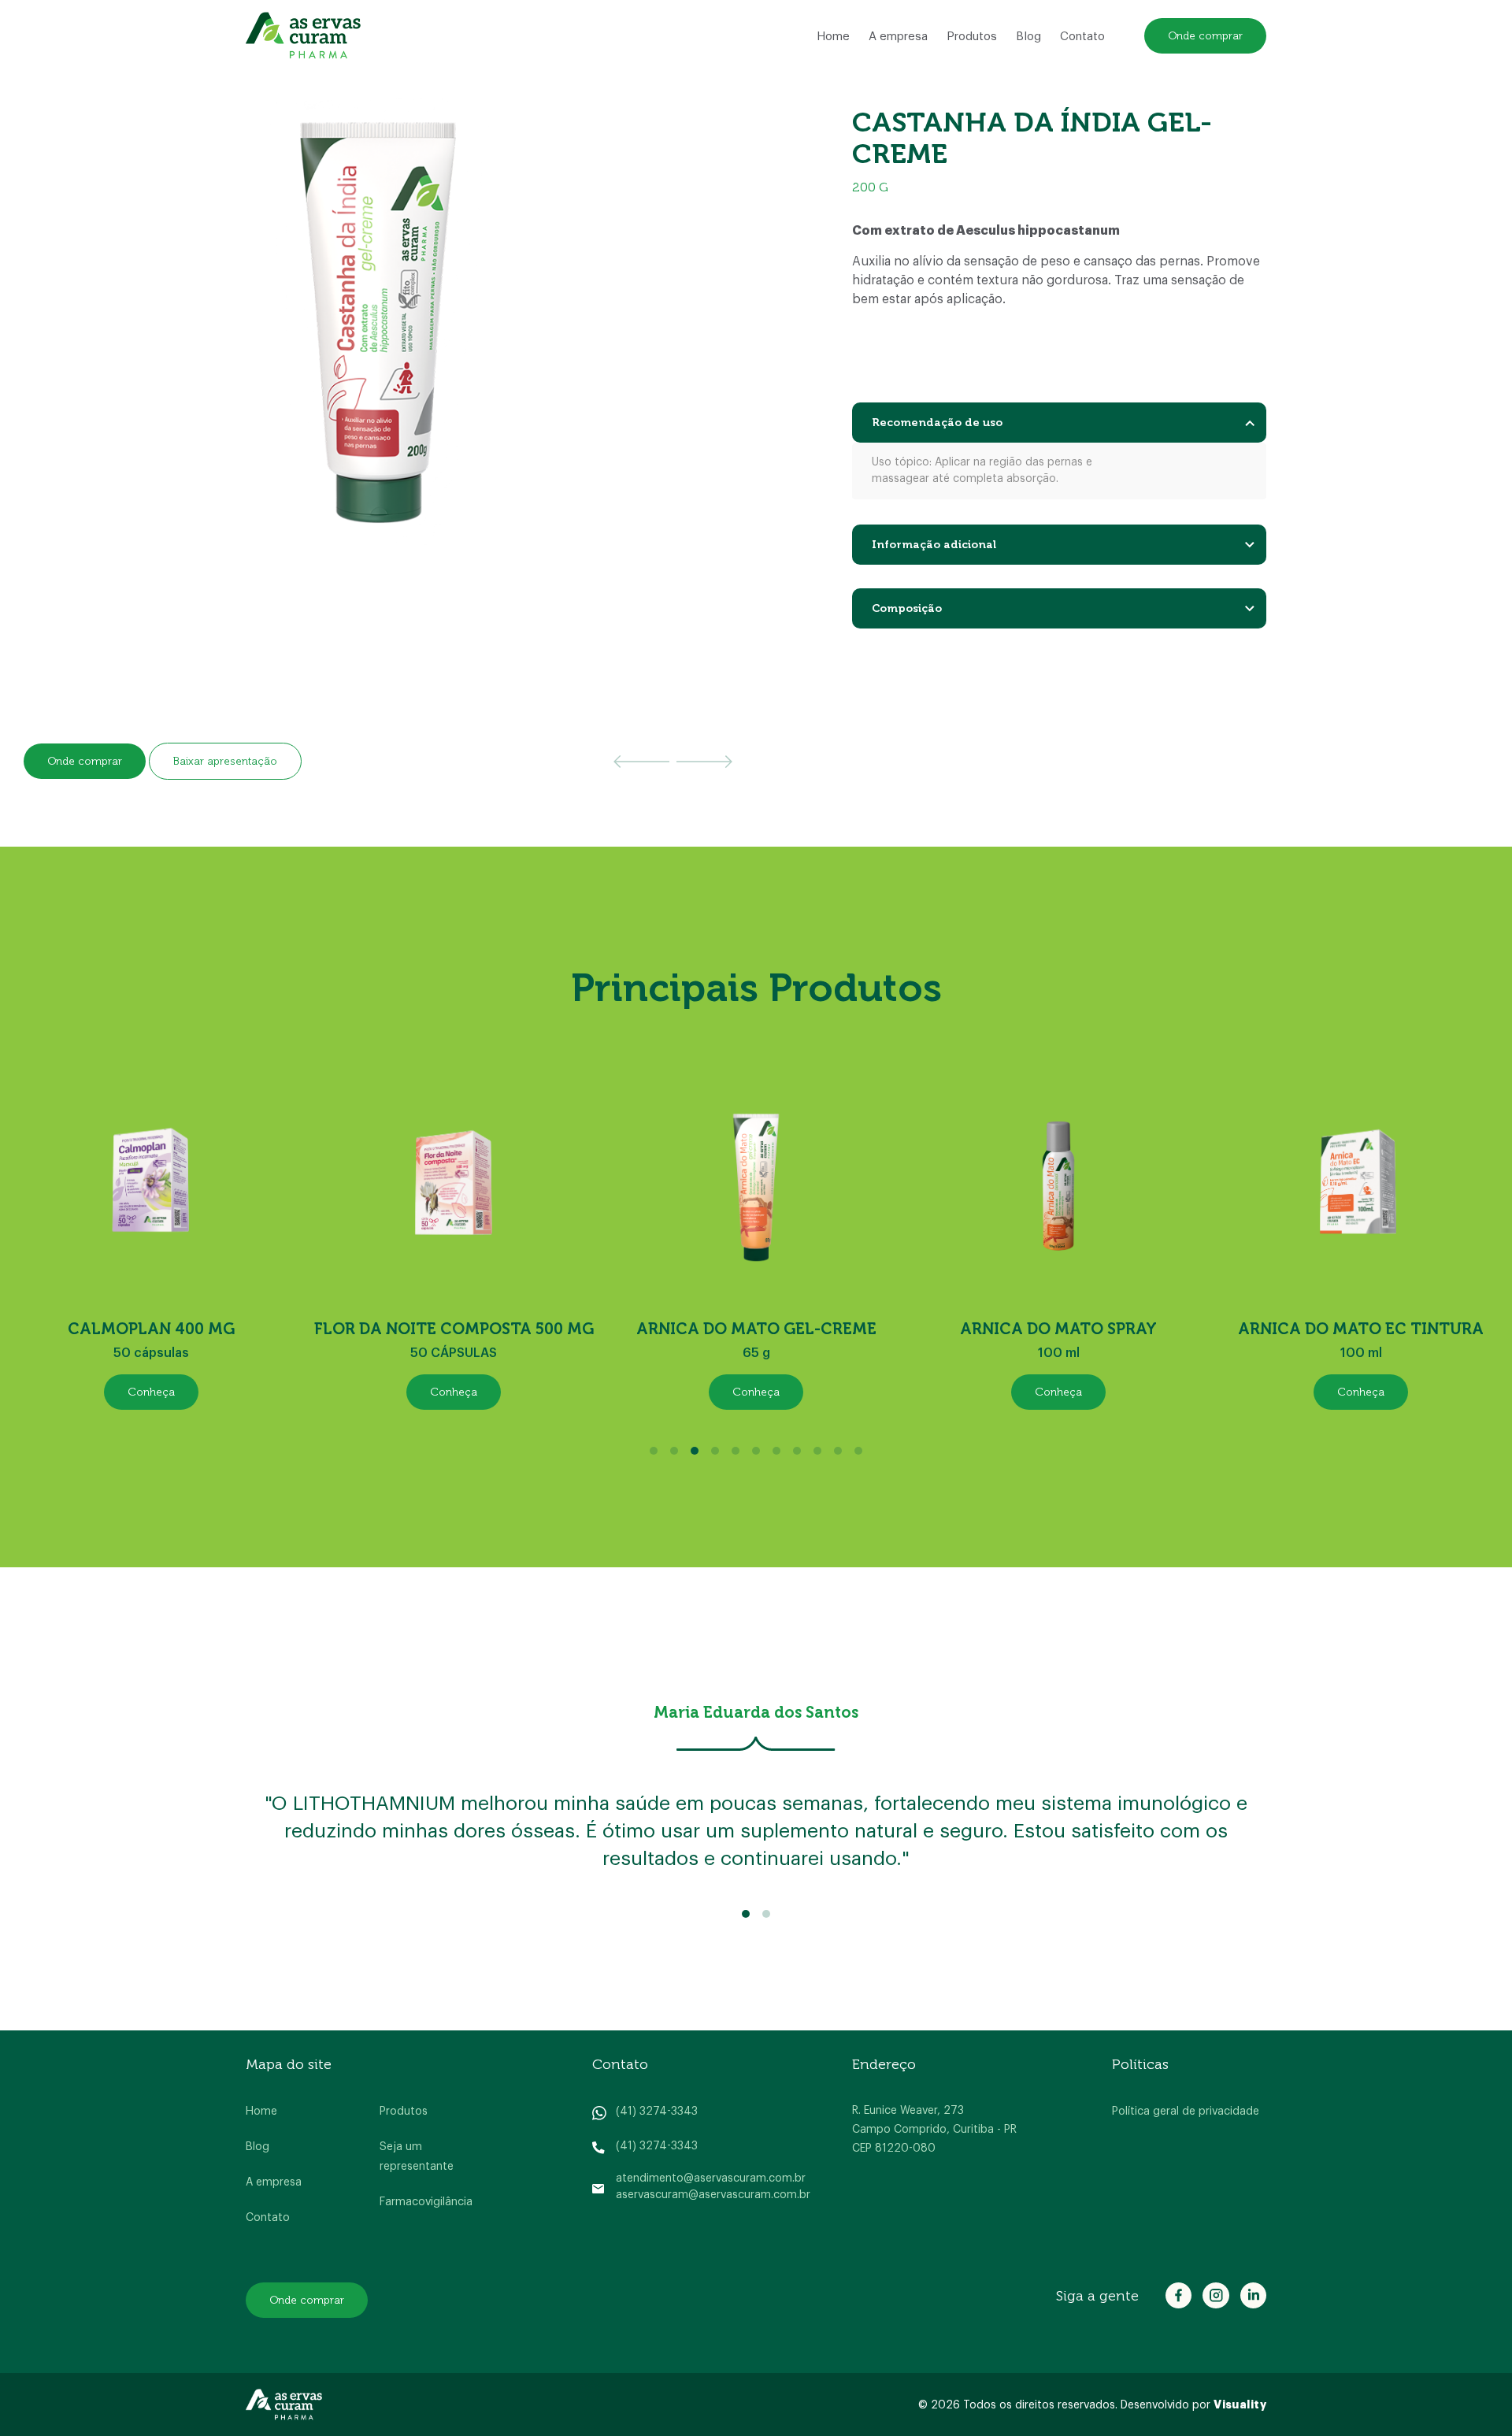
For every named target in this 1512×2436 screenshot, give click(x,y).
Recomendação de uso (937, 423)
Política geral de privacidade (1186, 2112)
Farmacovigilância (426, 2202)
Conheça (151, 1392)
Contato (1082, 37)
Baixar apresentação (225, 761)
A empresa (898, 37)
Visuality (1240, 2404)
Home (833, 37)
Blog (1028, 37)
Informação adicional (934, 545)
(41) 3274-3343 (657, 2112)
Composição (907, 608)
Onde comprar (1205, 36)
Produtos (972, 37)
